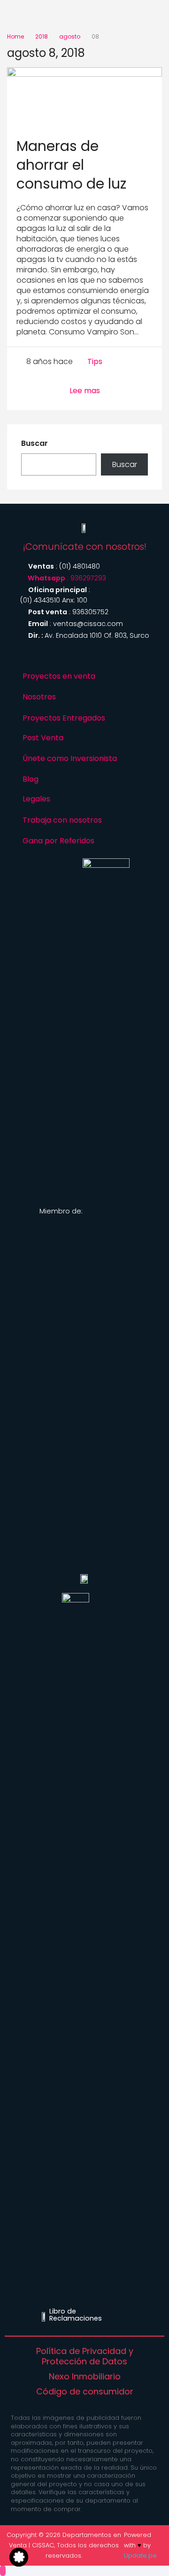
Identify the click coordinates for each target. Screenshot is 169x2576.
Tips (95, 362)
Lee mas (85, 391)
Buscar (35, 444)
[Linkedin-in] (105, 658)
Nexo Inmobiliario (85, 2377)
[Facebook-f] (125, 658)
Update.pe (140, 2556)
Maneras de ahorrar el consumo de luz (71, 165)
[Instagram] (44, 658)
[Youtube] (84, 658)
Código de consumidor (85, 2392)
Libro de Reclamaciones (76, 2314)
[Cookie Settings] (19, 2557)
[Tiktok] (64, 658)
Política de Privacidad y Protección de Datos (85, 2356)
